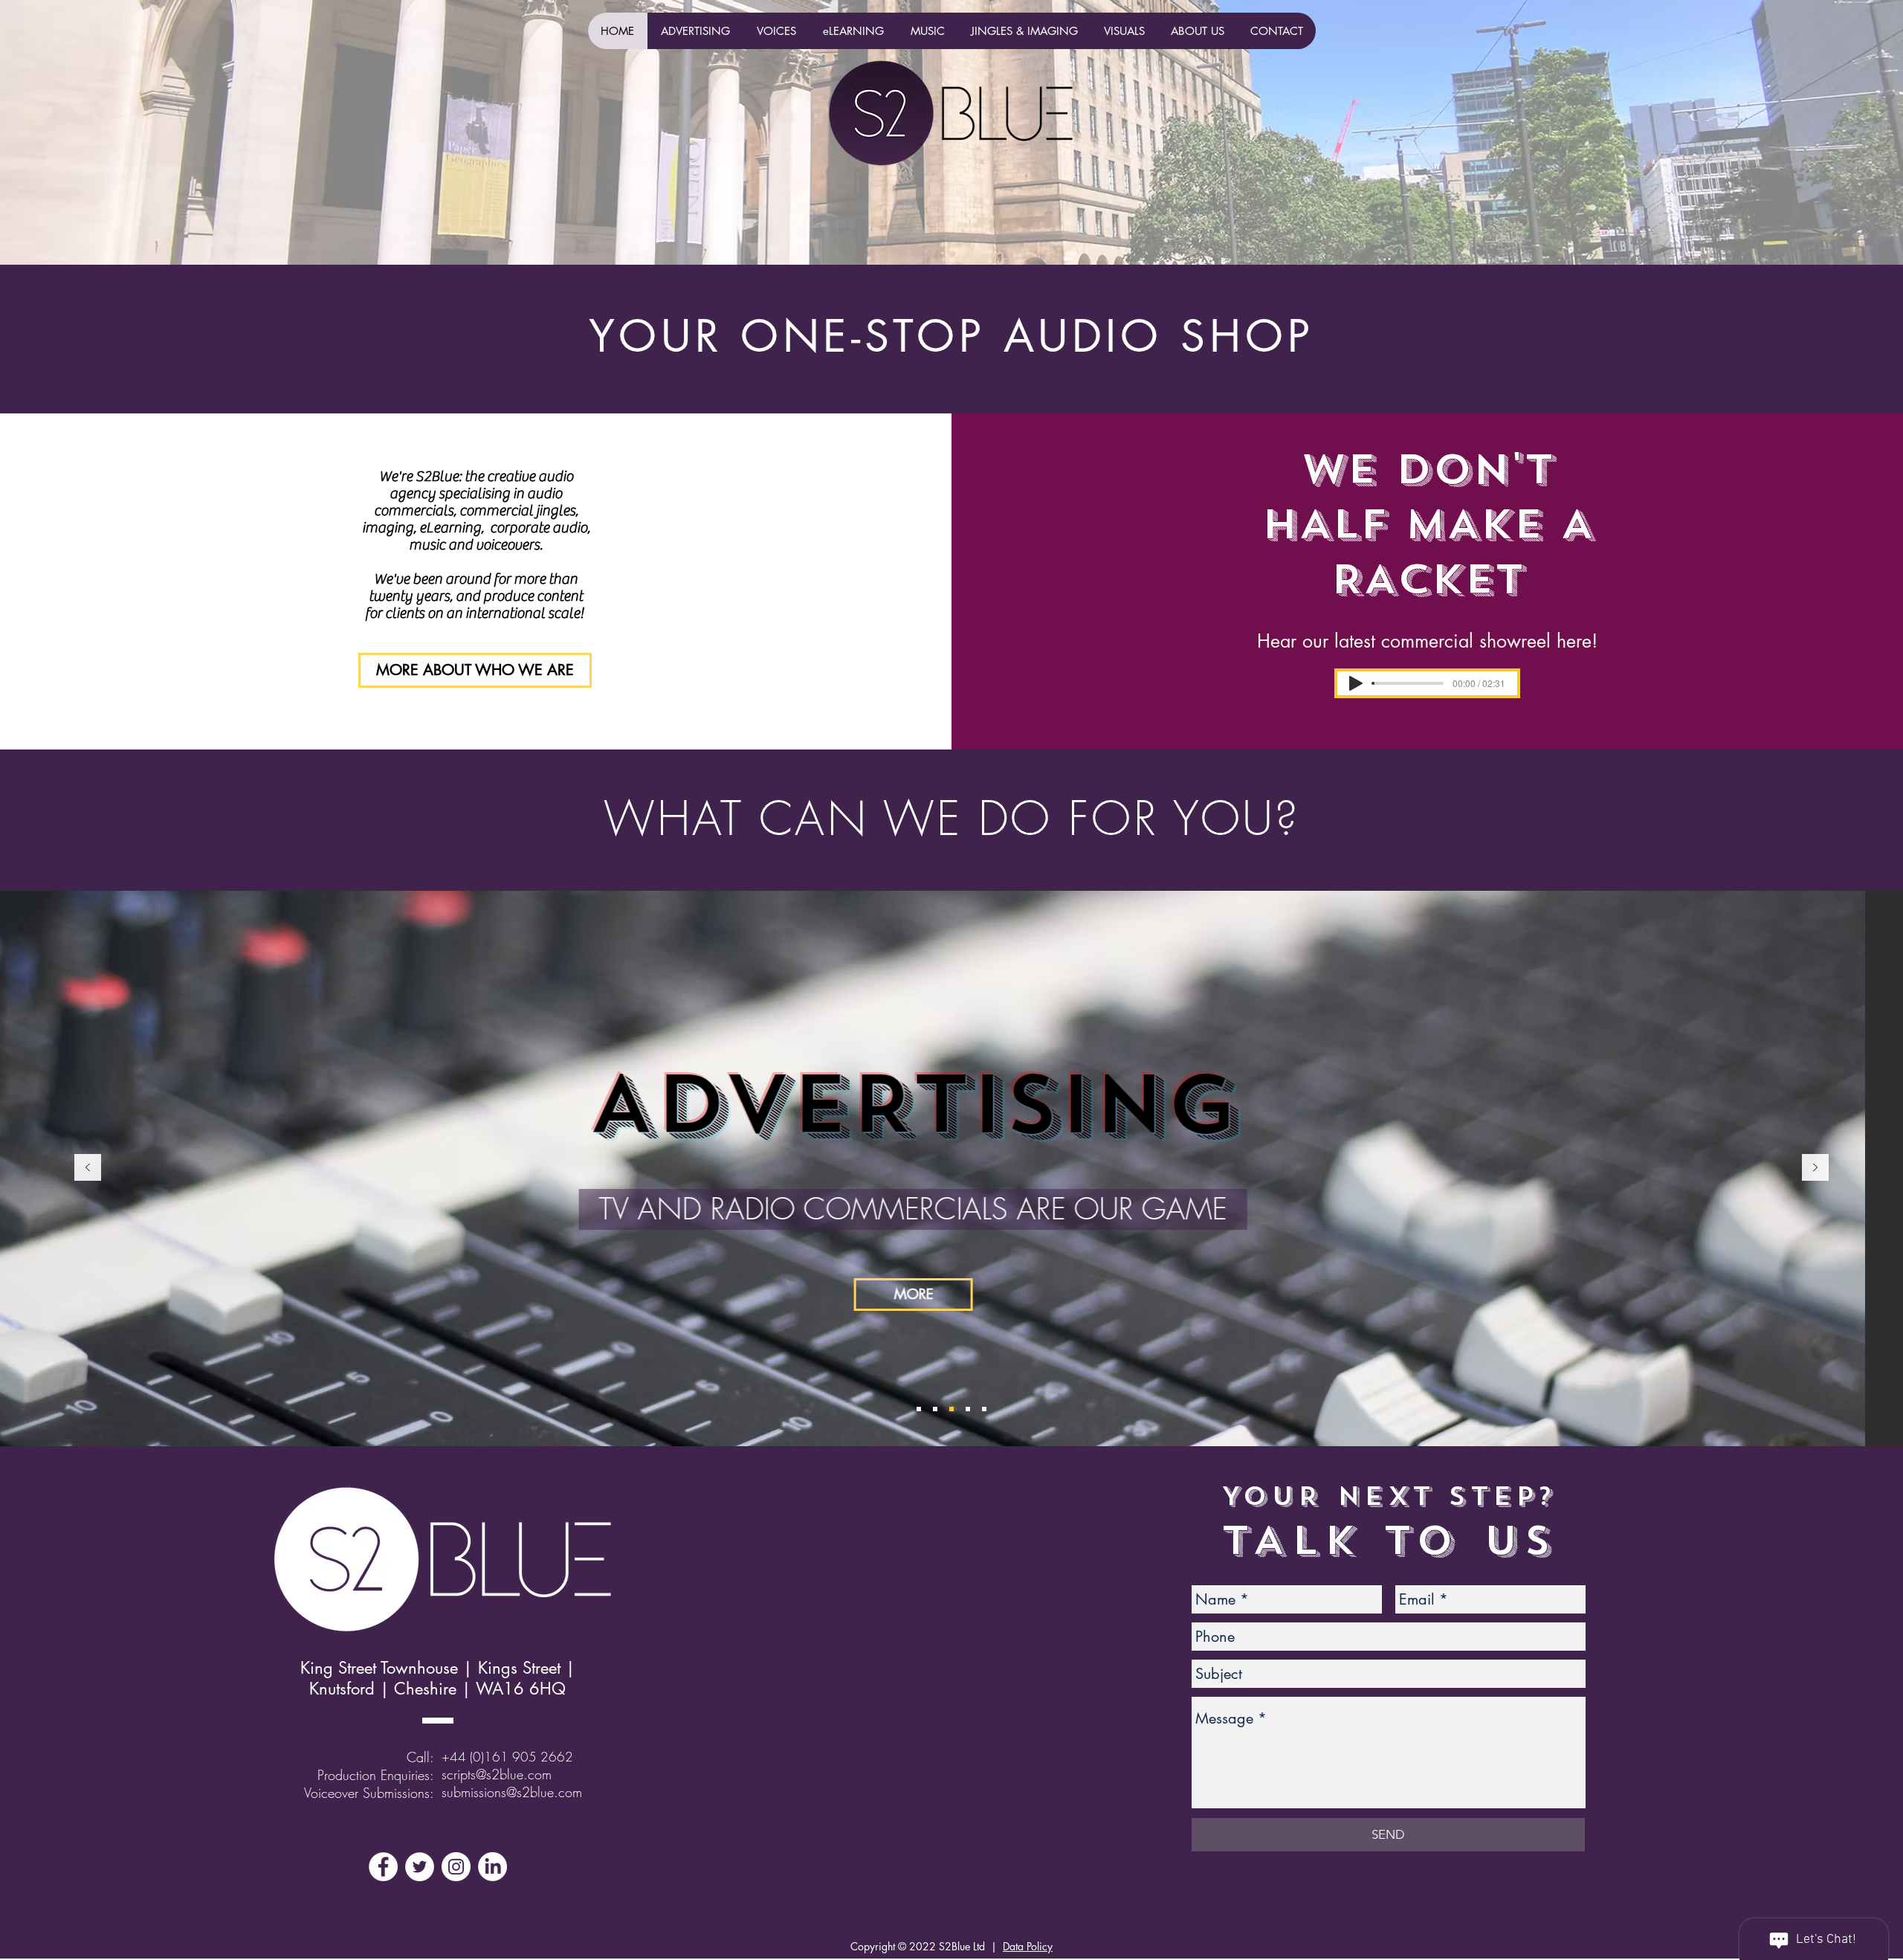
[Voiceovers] (984, 1409)
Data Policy (1028, 1946)
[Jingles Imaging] (968, 1409)
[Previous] (88, 1168)
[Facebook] (383, 1867)
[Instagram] (456, 1867)
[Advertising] (935, 1409)
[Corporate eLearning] (951, 1409)
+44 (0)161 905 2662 (507, 1757)
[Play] (1356, 683)
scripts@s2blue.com (497, 1774)
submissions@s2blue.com (512, 1792)
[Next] (1815, 1168)
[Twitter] (420, 1867)
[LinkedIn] (492, 1867)
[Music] (919, 1409)
